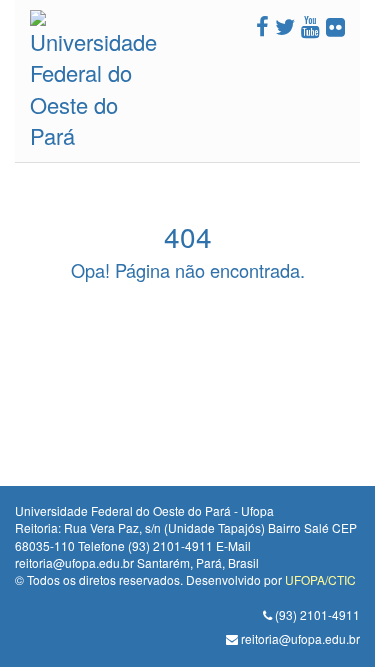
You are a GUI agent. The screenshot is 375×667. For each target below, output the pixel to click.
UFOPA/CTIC (320, 579)
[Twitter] (285, 25)
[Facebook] (262, 25)
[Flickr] (335, 25)
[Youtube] (310, 25)
